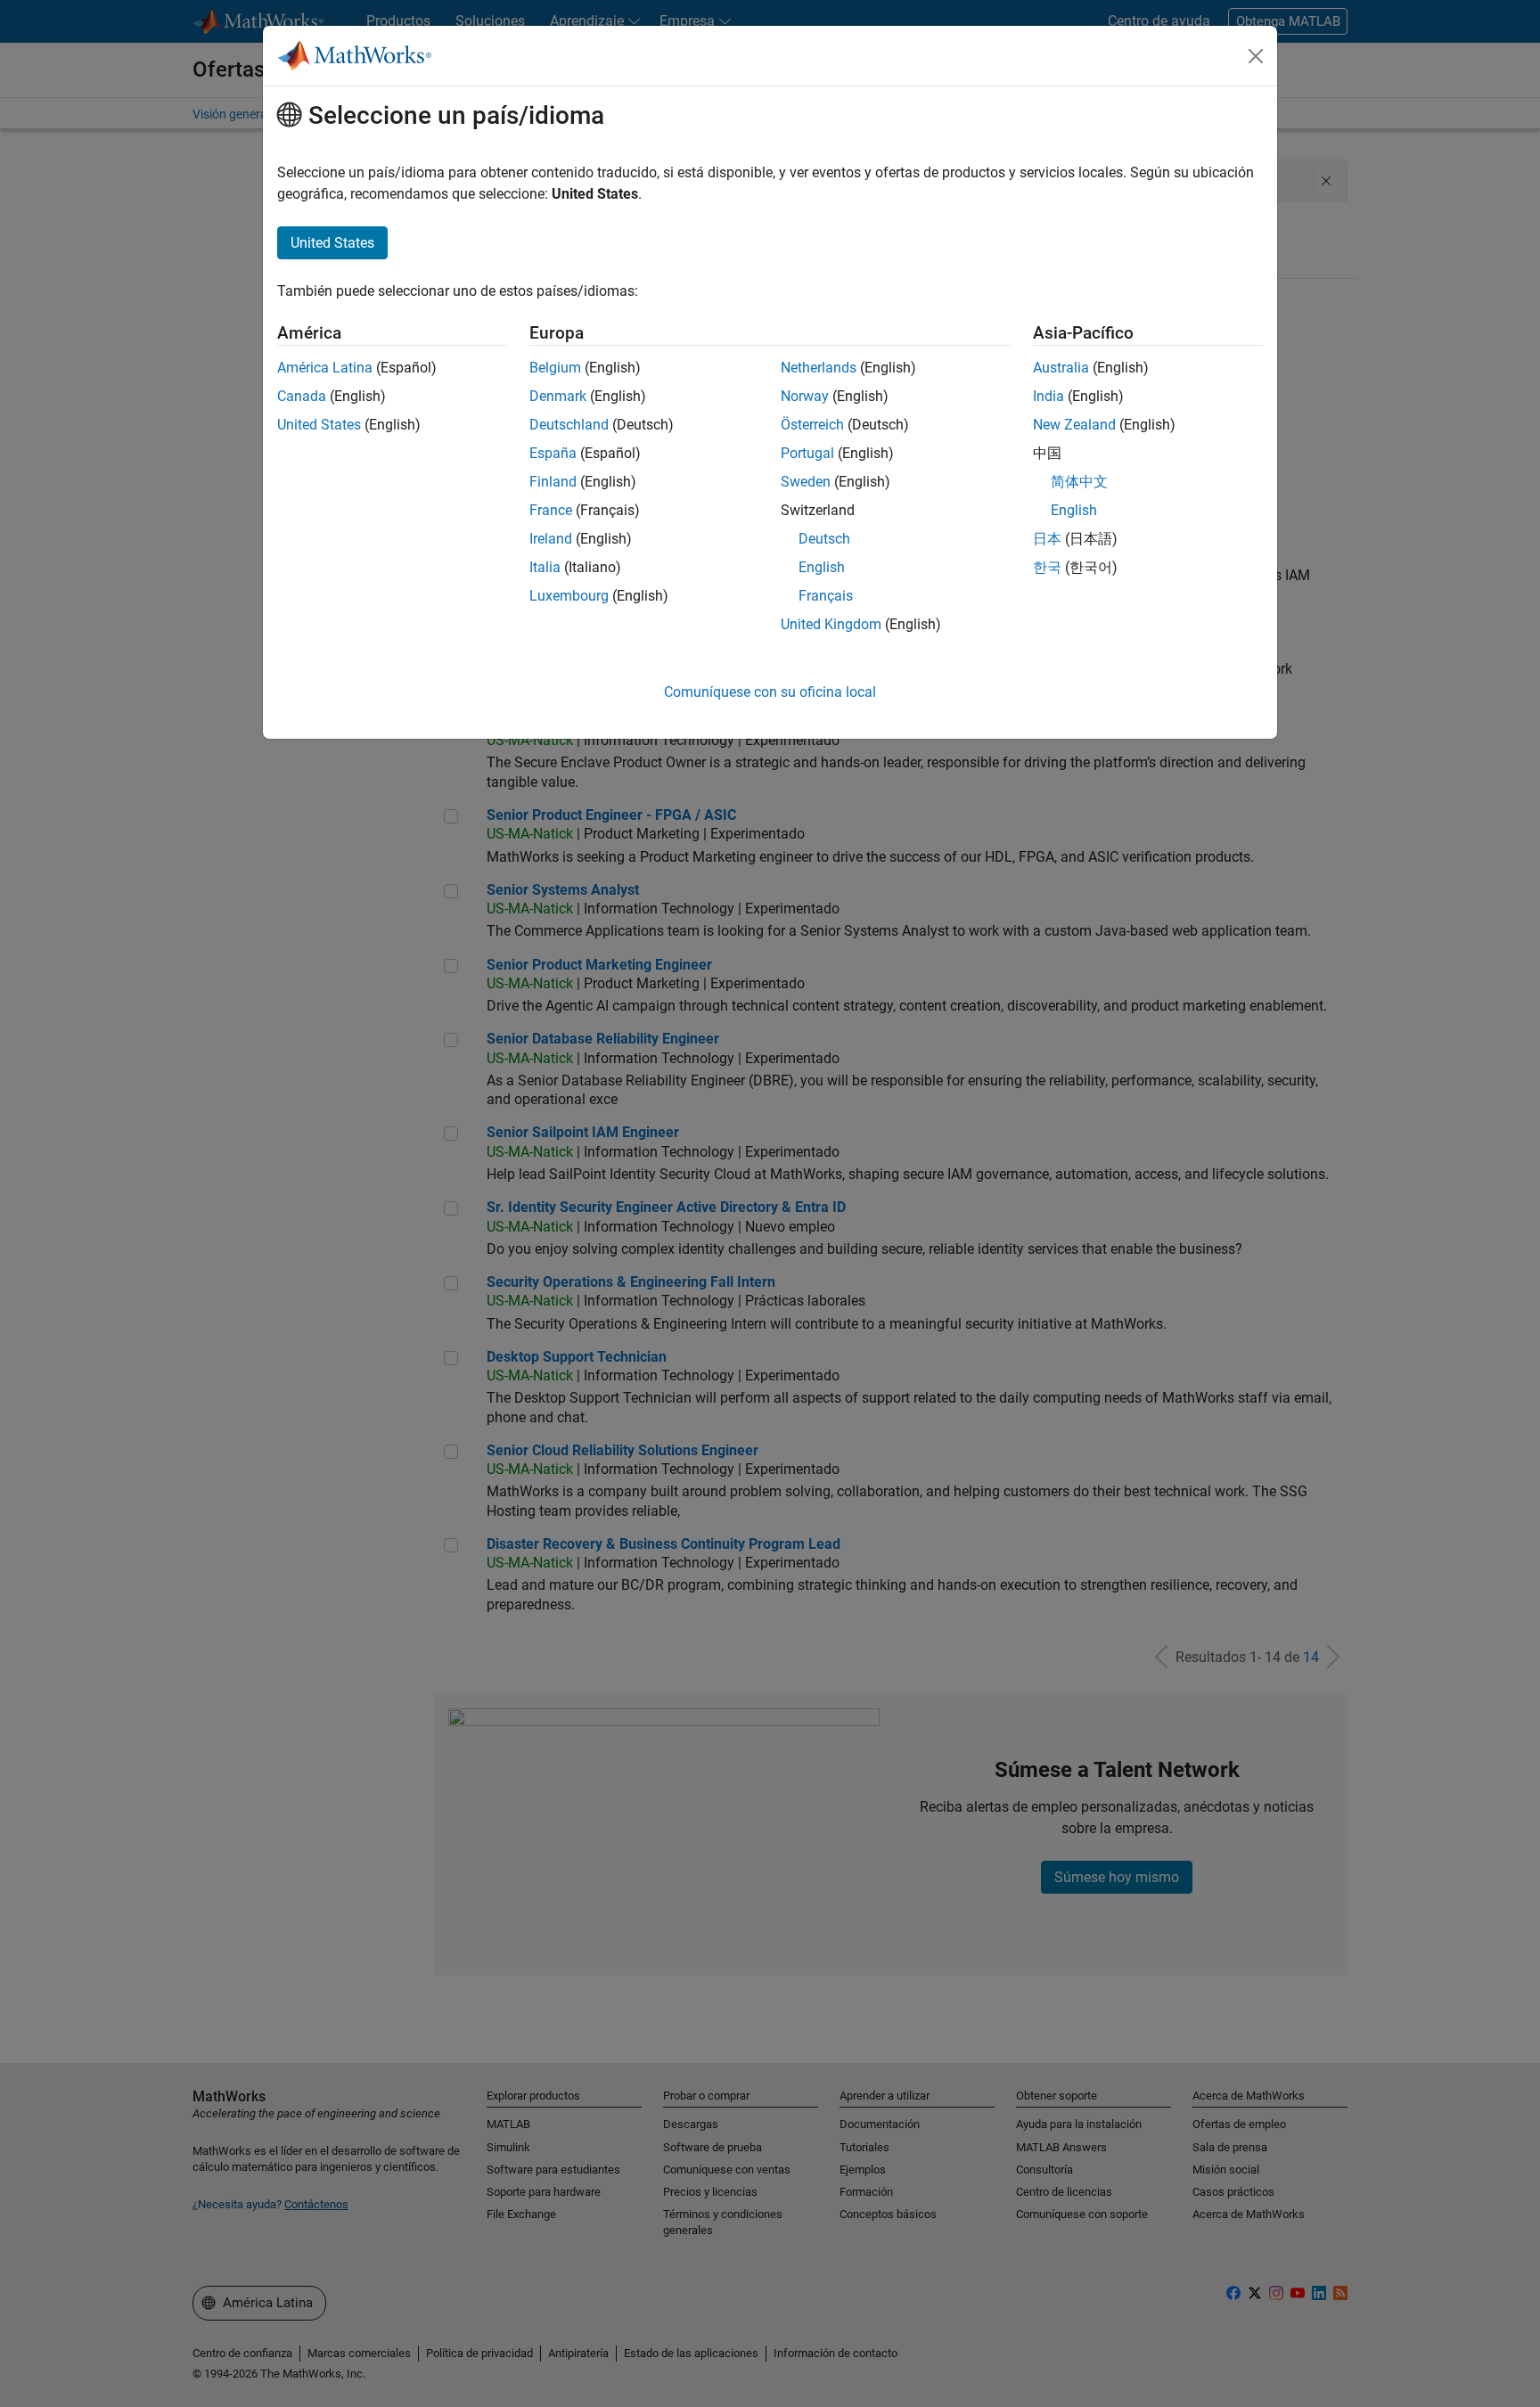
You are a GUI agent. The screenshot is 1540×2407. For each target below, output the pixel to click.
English (822, 567)
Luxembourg (569, 596)
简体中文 (1079, 482)
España (553, 453)
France (551, 510)
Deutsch (824, 539)
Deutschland (569, 425)
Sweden (806, 482)
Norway (805, 396)
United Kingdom (831, 624)
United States (319, 425)
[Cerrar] (1256, 56)
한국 (1047, 567)
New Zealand (1074, 425)
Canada (302, 396)
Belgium (555, 368)
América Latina (325, 368)
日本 (1047, 539)
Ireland (551, 539)
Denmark (558, 396)
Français (826, 596)
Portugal (807, 453)
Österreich (812, 425)
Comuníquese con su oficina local (770, 692)
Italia (545, 567)
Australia (1061, 368)
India (1049, 396)
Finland (553, 482)
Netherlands (819, 368)
